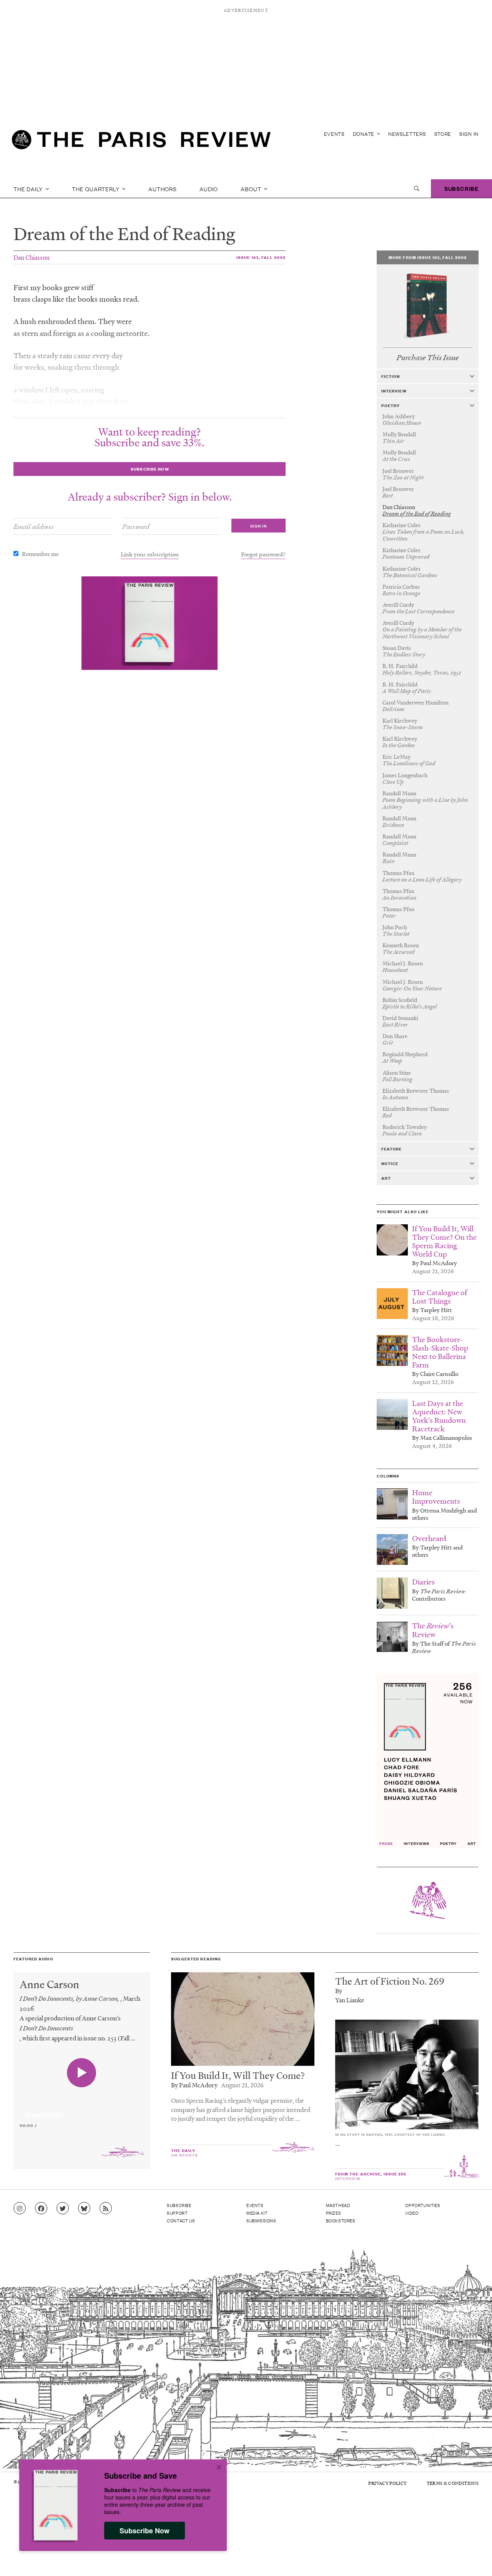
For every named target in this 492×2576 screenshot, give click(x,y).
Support (177, 2213)
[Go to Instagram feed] (20, 2209)
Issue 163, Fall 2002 (261, 257)
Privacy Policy (387, 2483)
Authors (163, 189)
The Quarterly (96, 189)
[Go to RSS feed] (106, 2209)
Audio (209, 189)
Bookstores (341, 2220)
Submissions (261, 2220)
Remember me (40, 554)
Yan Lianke (350, 2000)
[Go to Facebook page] (41, 2209)
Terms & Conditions (453, 2483)
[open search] (417, 189)
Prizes (334, 2213)
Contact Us (181, 2220)
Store (443, 134)
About (252, 189)
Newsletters (407, 134)
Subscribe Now (145, 2531)
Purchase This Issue (428, 358)
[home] (141, 142)
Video (412, 2213)
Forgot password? (263, 554)
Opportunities (423, 2205)
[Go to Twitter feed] (63, 2209)
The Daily (29, 189)
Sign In (469, 134)
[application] (82, 2110)
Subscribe (461, 188)
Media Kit (257, 2213)
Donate (364, 134)
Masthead (338, 2205)
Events (334, 134)
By (339, 1991)
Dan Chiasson (32, 257)
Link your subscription (150, 554)
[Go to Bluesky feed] (84, 2209)
